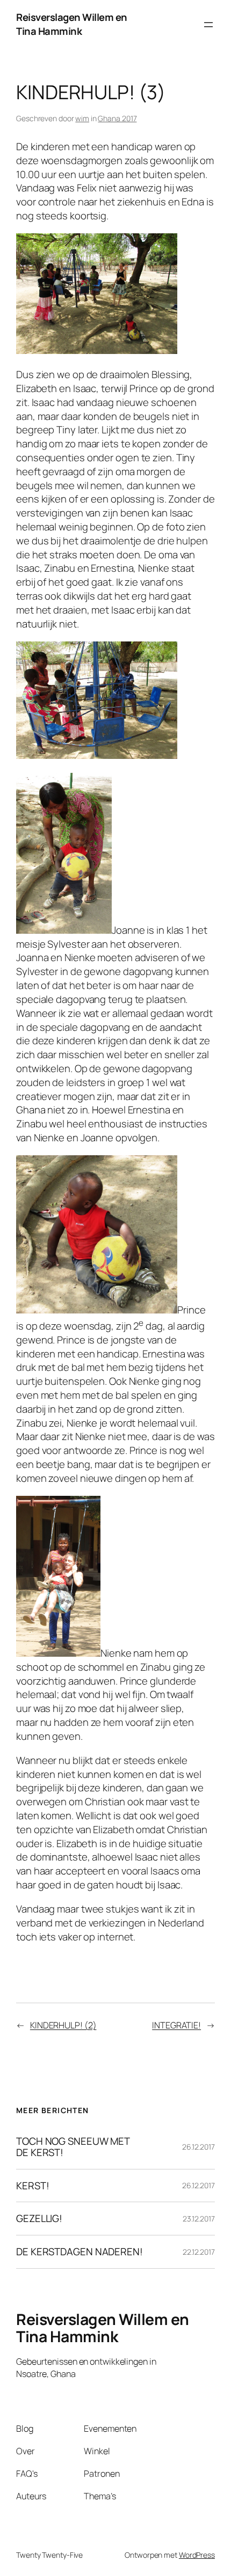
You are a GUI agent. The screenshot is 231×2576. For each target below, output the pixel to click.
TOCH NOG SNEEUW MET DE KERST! (73, 2147)
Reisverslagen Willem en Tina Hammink (72, 24)
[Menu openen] (208, 25)
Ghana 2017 (117, 118)
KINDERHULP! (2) (63, 2025)
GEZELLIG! (39, 2219)
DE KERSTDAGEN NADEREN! (80, 2252)
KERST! (33, 2186)
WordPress (197, 2555)
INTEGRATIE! (176, 2025)
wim (82, 118)
